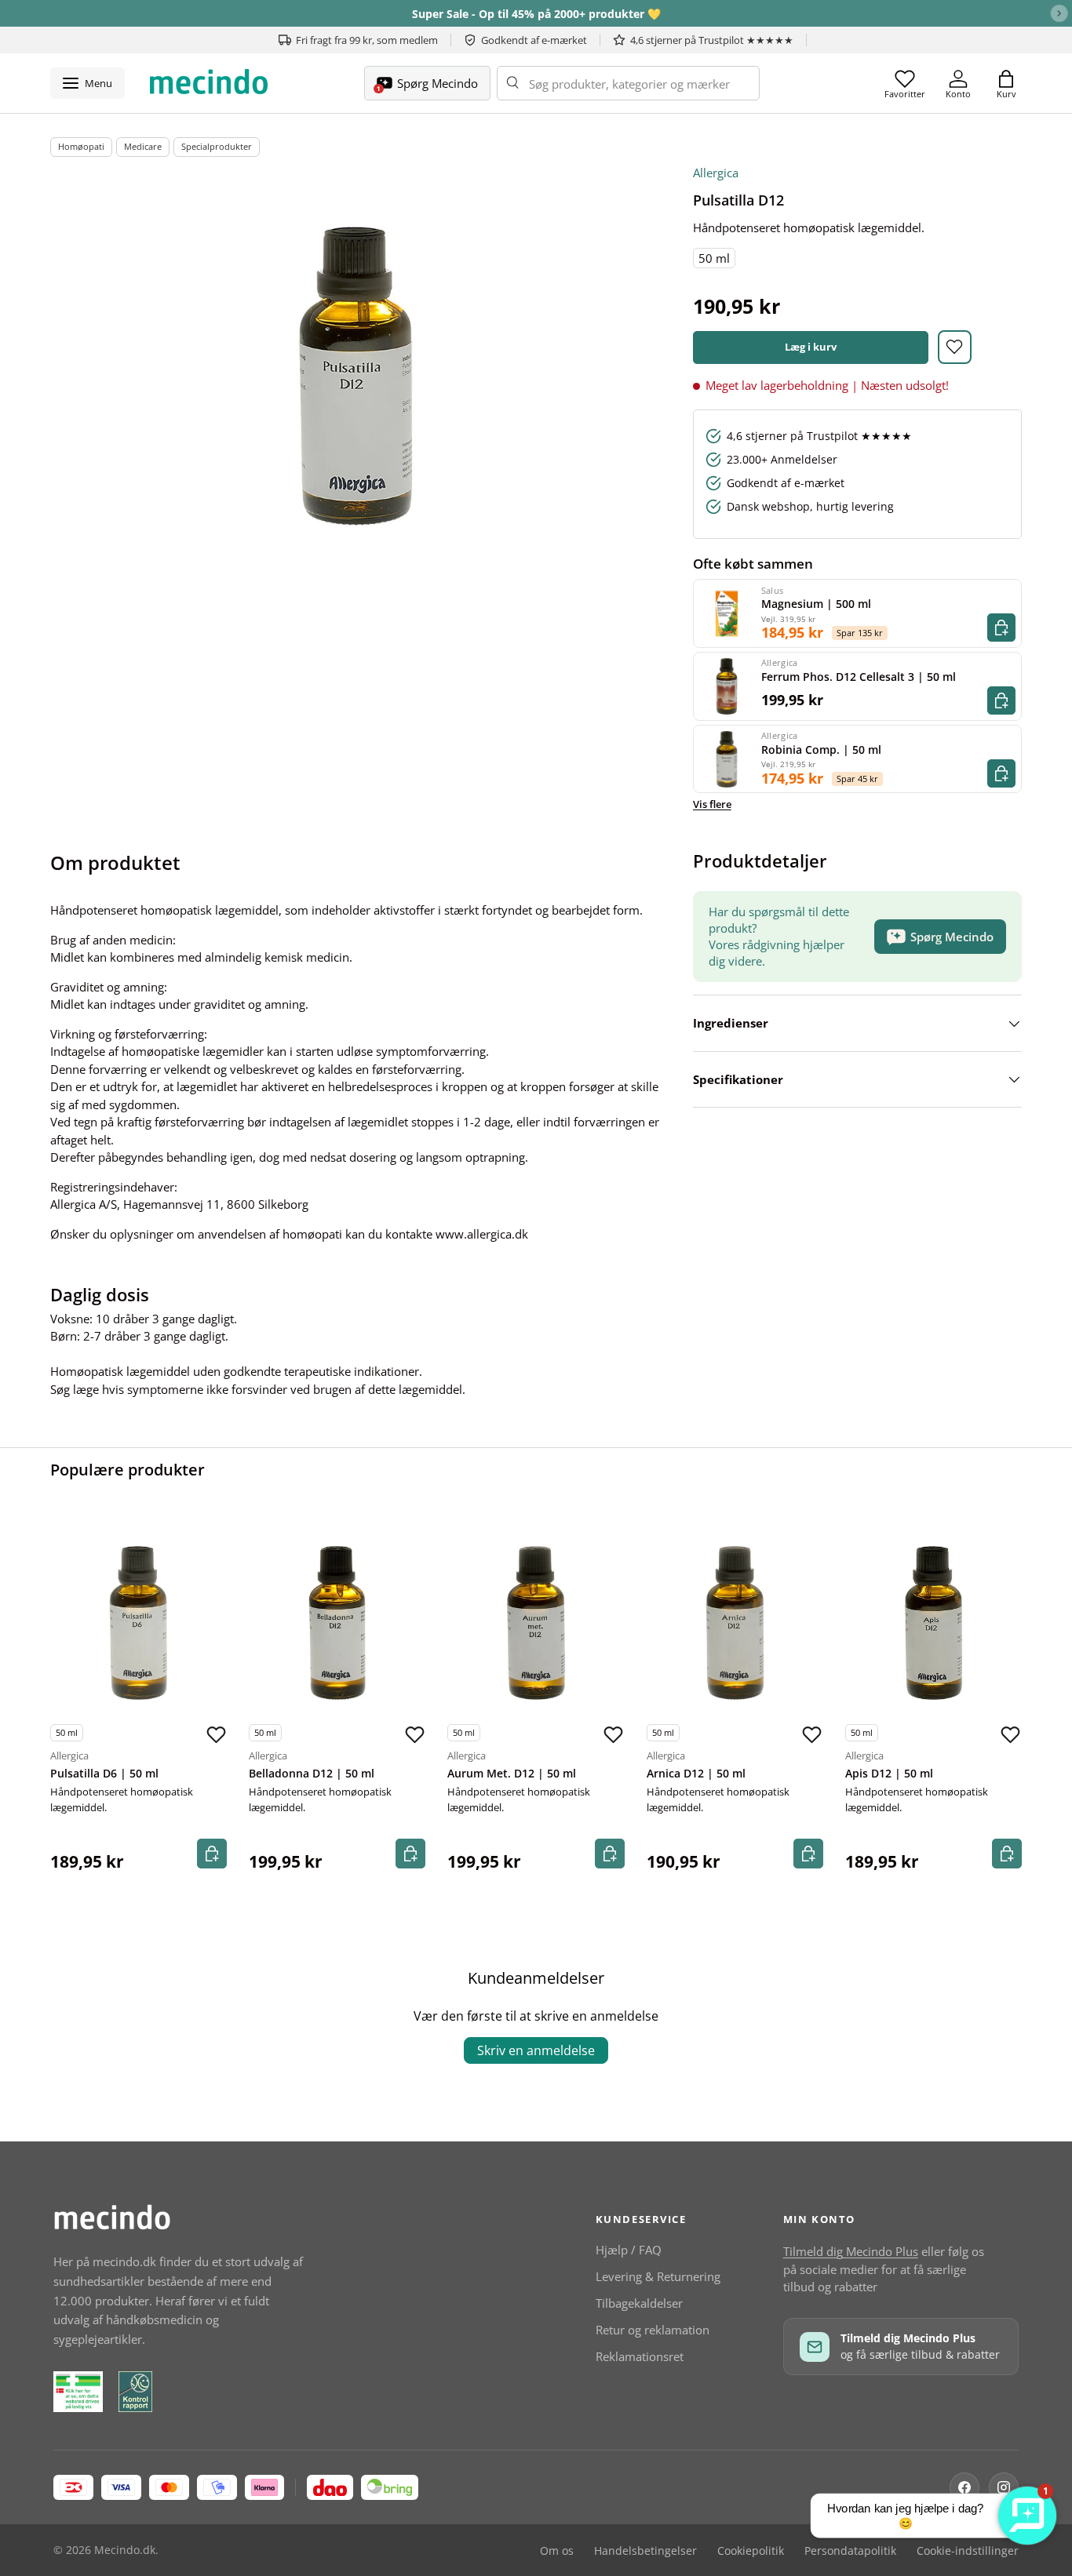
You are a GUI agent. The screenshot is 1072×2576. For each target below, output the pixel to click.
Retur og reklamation (653, 2330)
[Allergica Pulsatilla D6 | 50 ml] (139, 1623)
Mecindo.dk (125, 2550)
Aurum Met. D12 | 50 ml (512, 1774)
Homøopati (81, 146)
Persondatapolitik (850, 2551)
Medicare (143, 146)
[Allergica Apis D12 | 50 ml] (933, 1623)
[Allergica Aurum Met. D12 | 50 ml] (536, 1623)
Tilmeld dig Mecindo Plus (851, 2251)
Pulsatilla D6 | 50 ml (104, 1774)
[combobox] (628, 83)
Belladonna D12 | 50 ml (312, 1774)
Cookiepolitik (751, 2551)
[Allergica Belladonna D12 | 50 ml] (337, 1623)
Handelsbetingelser (645, 2551)
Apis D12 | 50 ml (889, 1774)
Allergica (716, 173)
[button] (1006, 83)
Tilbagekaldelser (639, 2303)
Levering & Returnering (658, 2276)
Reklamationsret (640, 2356)
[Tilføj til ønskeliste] (955, 347)
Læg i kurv (811, 347)
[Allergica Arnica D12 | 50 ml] (735, 1623)
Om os (557, 2551)
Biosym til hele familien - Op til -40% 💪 (536, 14)
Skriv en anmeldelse (536, 2050)
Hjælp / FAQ (629, 2250)
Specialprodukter (217, 146)
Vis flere (712, 804)
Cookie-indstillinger (968, 2551)
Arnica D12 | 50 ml (696, 1774)
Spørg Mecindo (952, 937)
